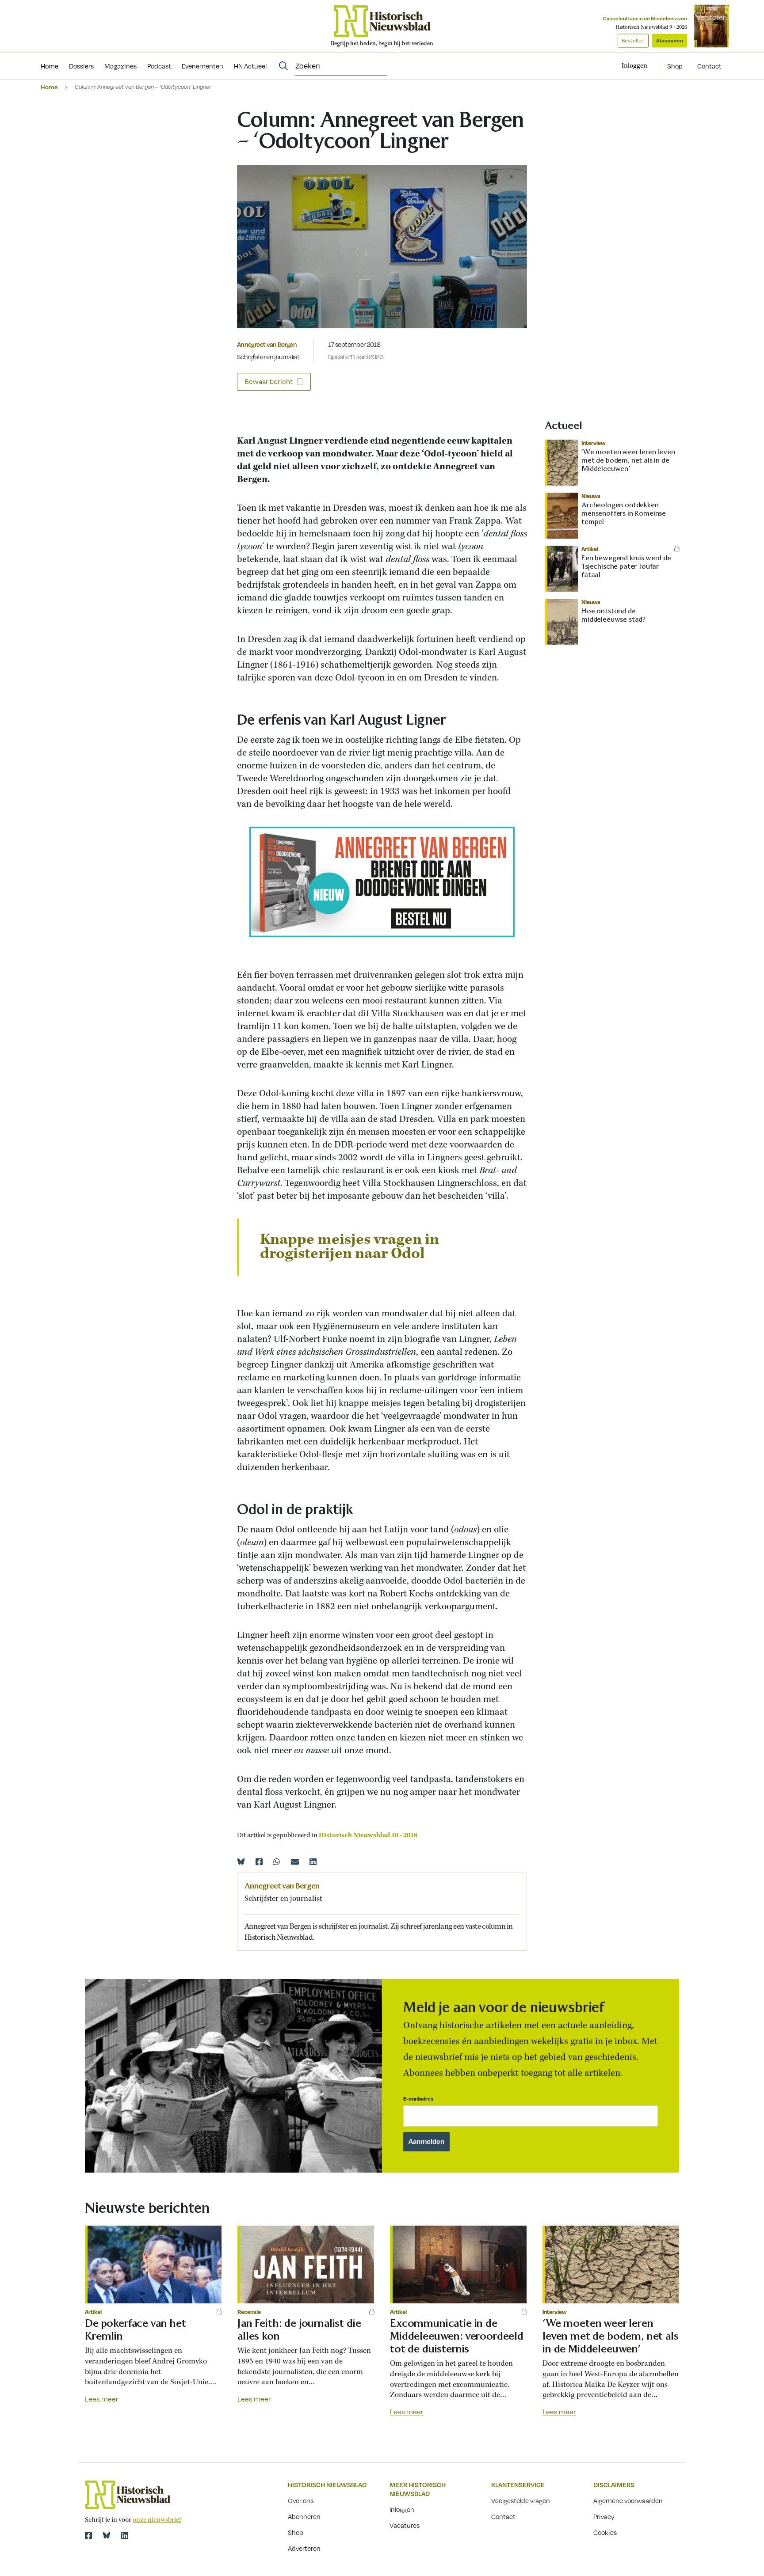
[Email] (295, 1862)
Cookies (605, 2532)
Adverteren (304, 2548)
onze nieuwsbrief (157, 2520)
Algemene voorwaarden (628, 2500)
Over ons (301, 2500)
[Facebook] (259, 1862)
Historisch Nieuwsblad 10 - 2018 (368, 1835)
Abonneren (670, 40)
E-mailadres (418, 2099)
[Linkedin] (313, 1862)
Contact (709, 66)
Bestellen (633, 40)
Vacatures (405, 2525)
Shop (675, 66)
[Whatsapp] (277, 1862)
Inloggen (402, 2509)
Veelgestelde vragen (521, 2500)
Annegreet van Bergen (267, 344)
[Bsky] (107, 2535)
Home (49, 87)
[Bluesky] (241, 1862)
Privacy (604, 2516)
